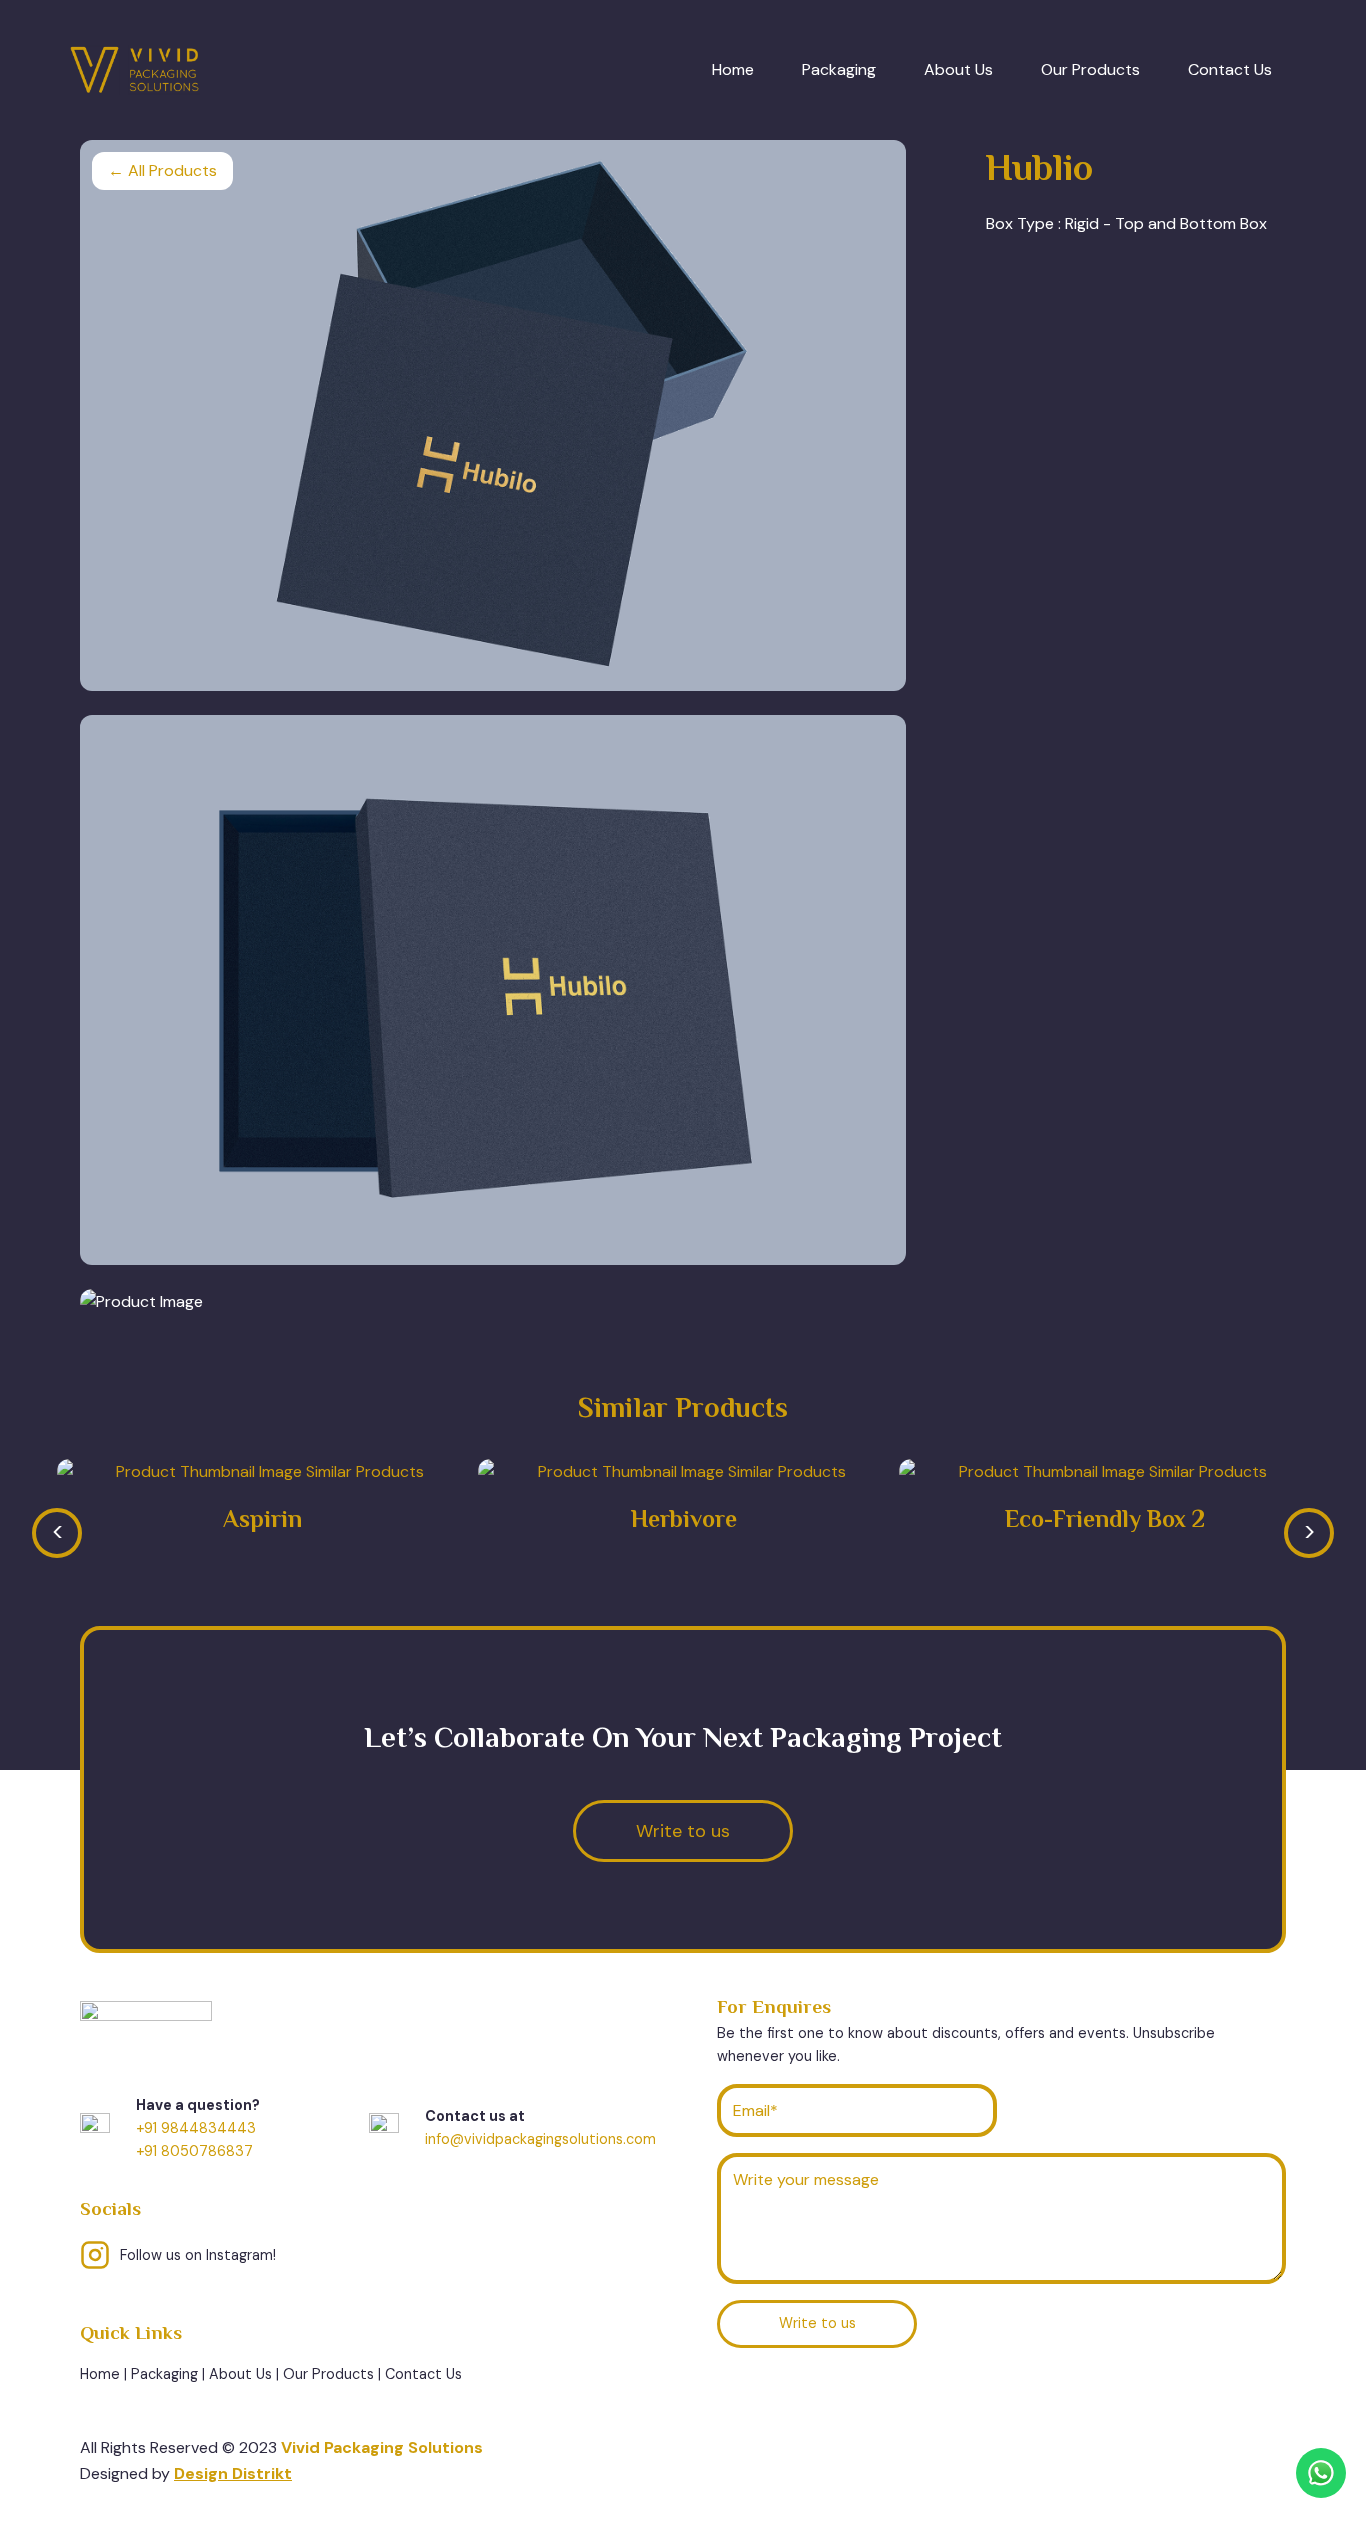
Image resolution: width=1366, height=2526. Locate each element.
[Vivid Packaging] (135, 70)
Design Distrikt (233, 2473)
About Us (958, 69)
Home (733, 69)
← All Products (162, 170)
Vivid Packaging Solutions (382, 2447)
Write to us (817, 2323)
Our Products (1090, 69)
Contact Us (1230, 69)
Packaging (839, 69)
